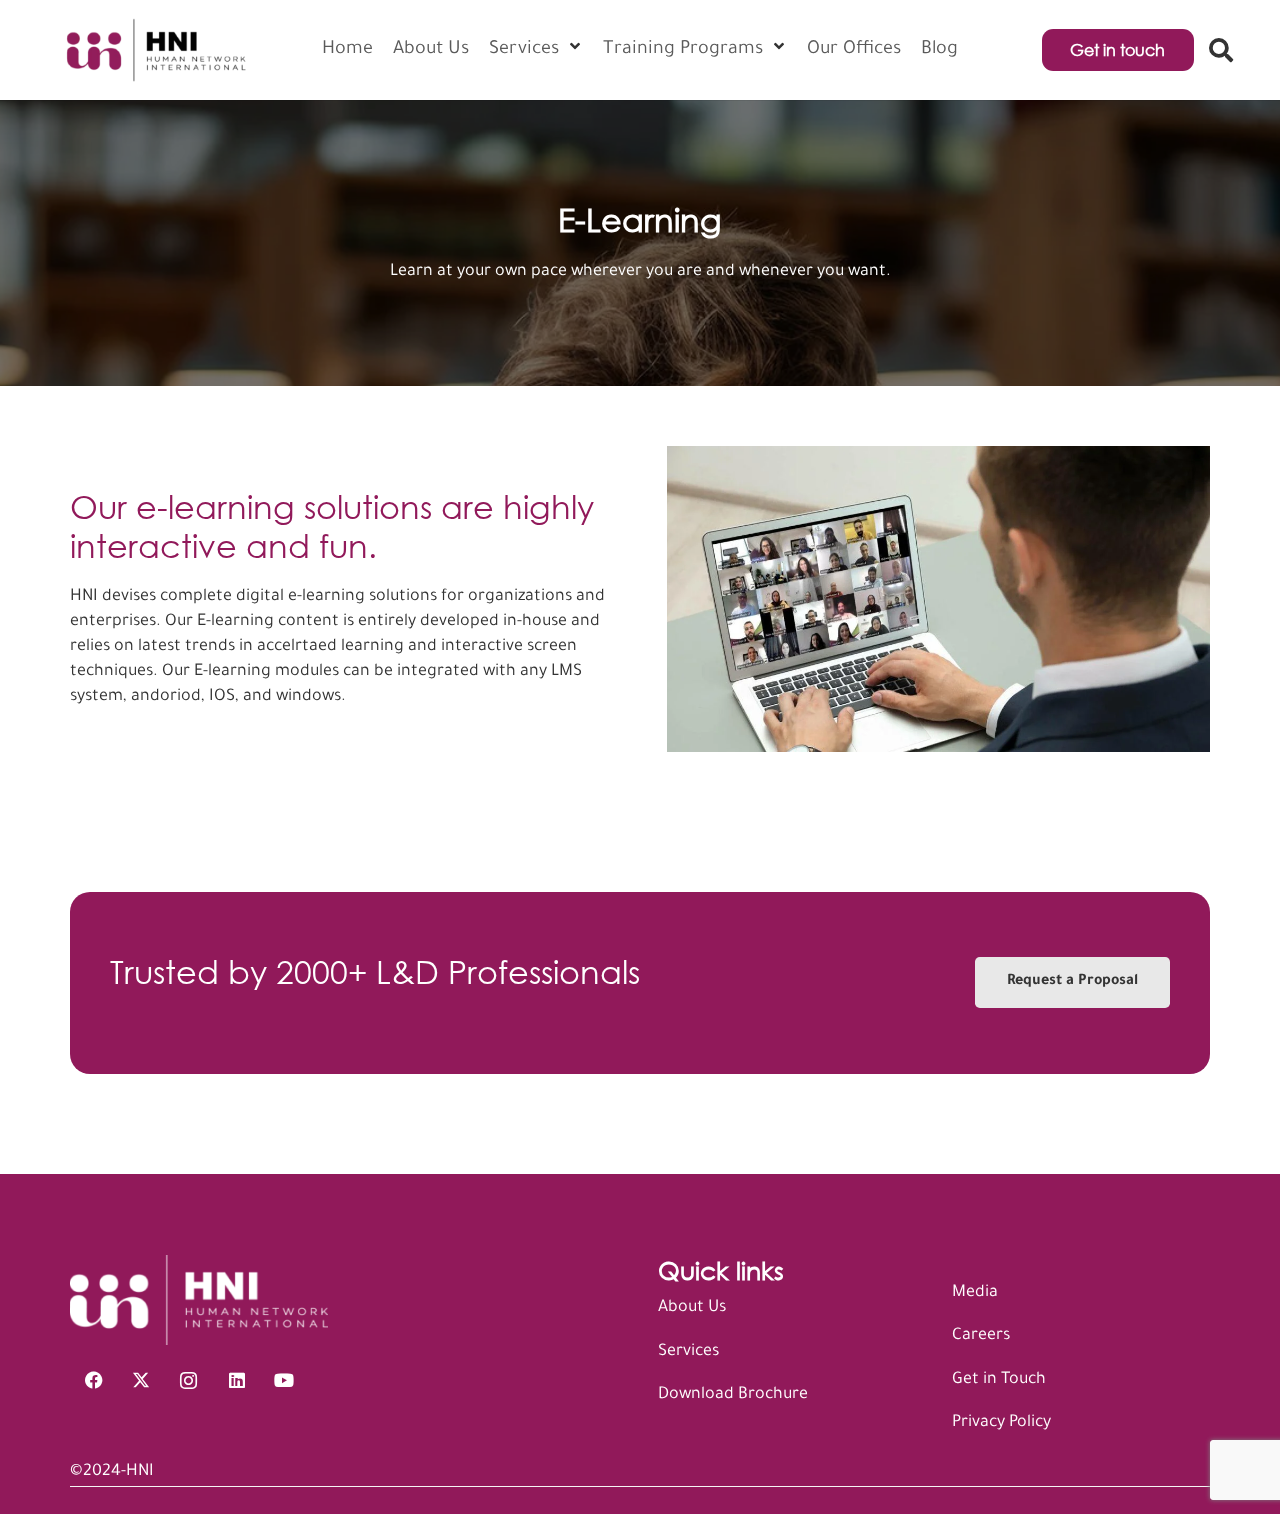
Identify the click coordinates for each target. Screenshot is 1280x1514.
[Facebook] (94, 1381)
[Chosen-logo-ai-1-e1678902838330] (154, 50)
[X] (142, 1381)
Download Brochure (733, 1395)
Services (688, 1352)
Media (975, 1293)
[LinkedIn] (237, 1381)
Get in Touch (999, 1380)
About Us (692, 1308)
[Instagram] (189, 1381)
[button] (1220, 50)
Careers (981, 1336)
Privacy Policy (1001, 1423)
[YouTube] (284, 1381)
